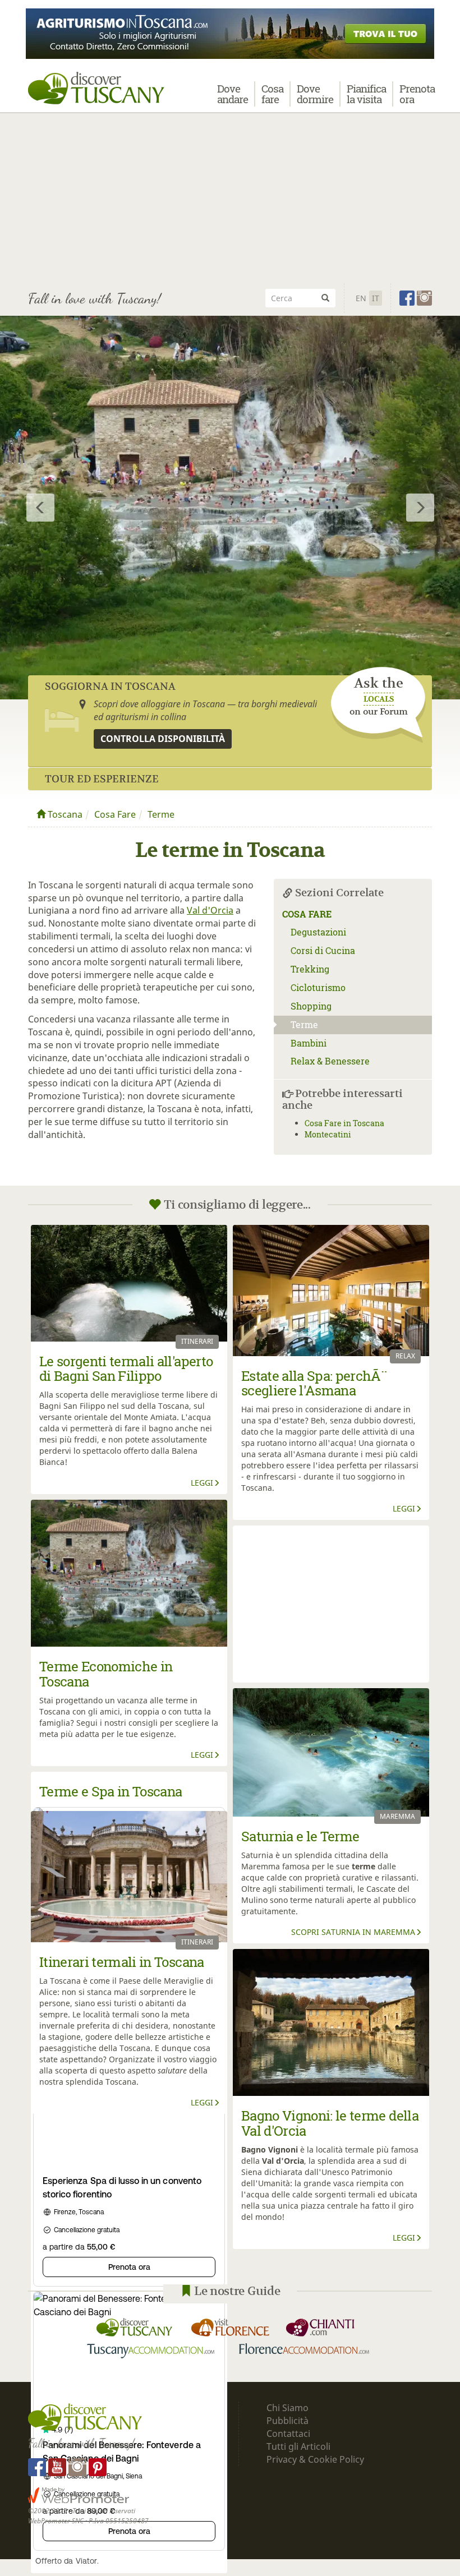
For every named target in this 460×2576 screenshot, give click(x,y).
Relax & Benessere (330, 1061)
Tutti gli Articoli (298, 2446)
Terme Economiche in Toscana (106, 1674)
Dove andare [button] (233, 94)
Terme (161, 814)
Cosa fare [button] (272, 94)
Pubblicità (289, 2421)
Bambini (309, 1043)
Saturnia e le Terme (300, 1836)
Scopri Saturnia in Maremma (353, 1932)
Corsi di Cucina (323, 950)
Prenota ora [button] (417, 94)
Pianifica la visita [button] (366, 94)
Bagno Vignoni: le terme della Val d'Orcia (330, 2123)
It (376, 298)
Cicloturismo (318, 987)
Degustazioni (318, 932)
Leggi (202, 1483)
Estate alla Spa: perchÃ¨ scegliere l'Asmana (314, 1383)
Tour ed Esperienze (102, 779)
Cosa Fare (115, 814)
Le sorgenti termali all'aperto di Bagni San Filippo (126, 1368)
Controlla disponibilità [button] (163, 739)
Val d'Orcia (210, 910)
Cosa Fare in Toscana (344, 1123)
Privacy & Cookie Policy (315, 2459)
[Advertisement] (230, 196)
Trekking (310, 969)
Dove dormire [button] (315, 94)
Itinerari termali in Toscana (122, 1962)
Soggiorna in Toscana (110, 686)
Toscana (64, 814)
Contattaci (288, 2434)
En (361, 298)
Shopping (311, 1006)
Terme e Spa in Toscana (111, 1791)
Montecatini (328, 1134)
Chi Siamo (287, 2408)
